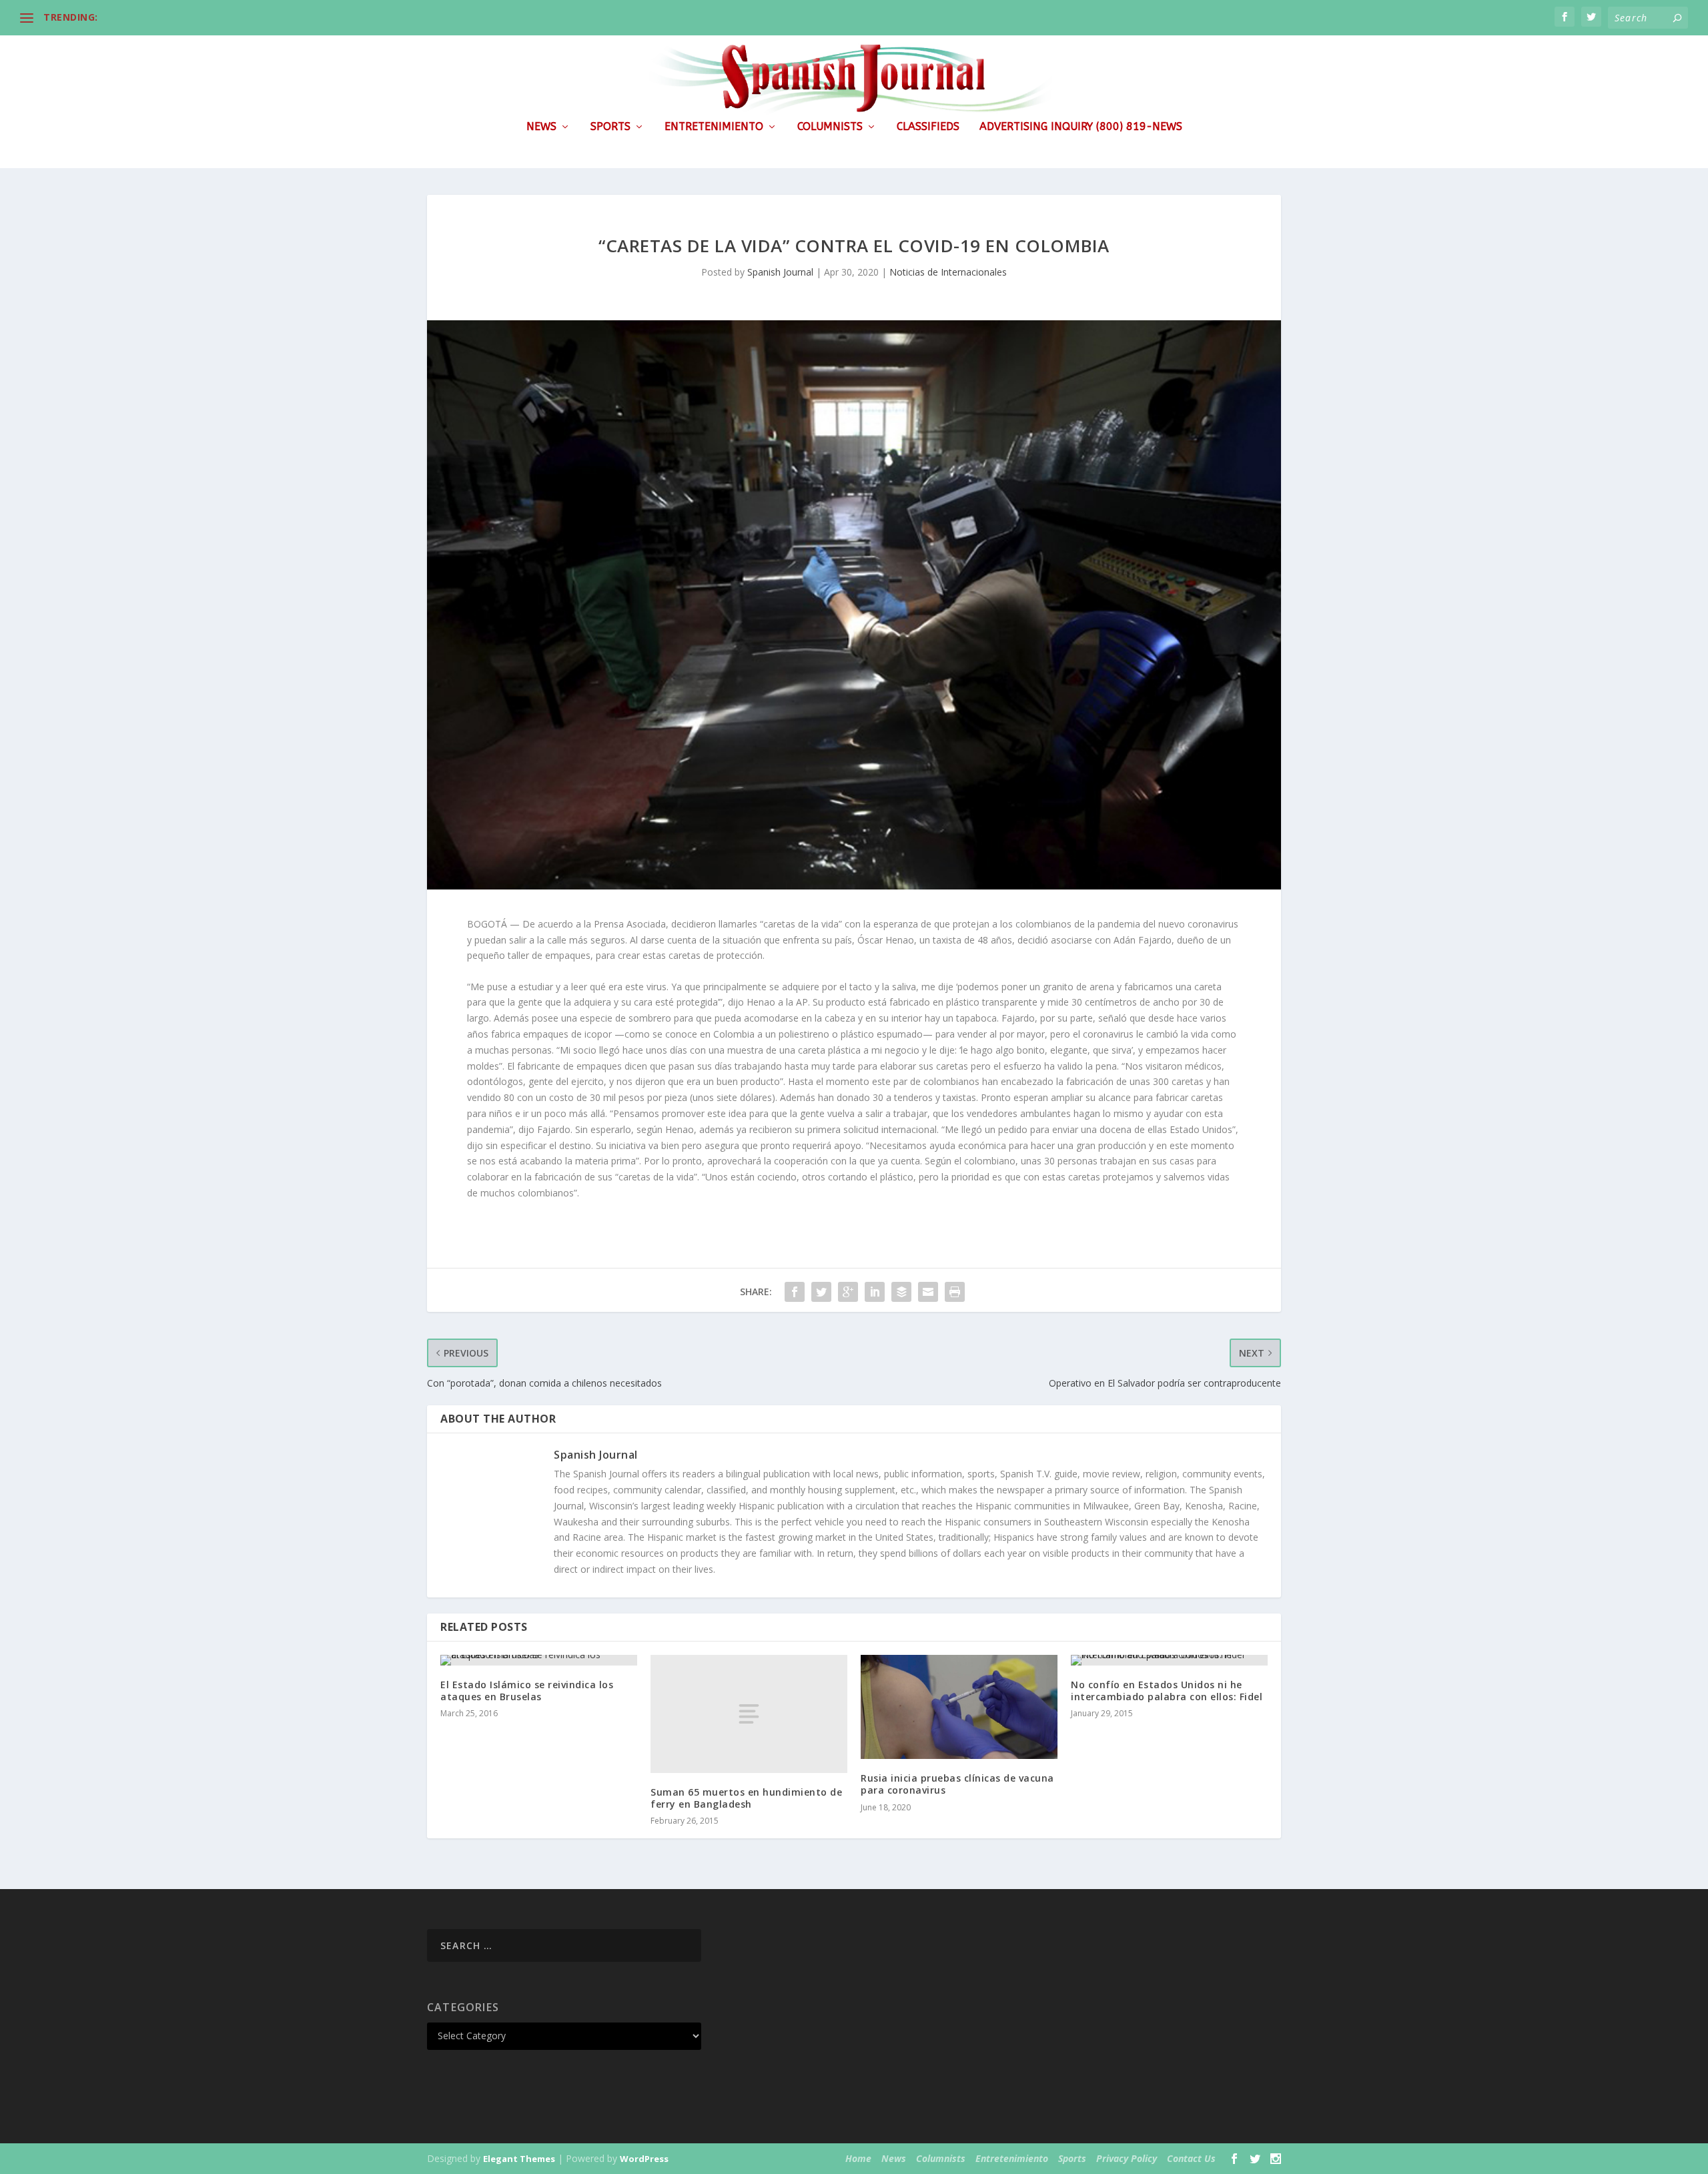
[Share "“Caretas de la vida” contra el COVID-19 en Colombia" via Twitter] (821, 1292)
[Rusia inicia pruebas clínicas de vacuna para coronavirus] (959, 1707)
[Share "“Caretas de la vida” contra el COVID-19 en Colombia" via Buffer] (901, 1292)
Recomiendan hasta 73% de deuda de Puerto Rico (221, 17)
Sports (610, 127)
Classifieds (928, 127)
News (541, 127)
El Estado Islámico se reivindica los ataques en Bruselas (527, 1691)
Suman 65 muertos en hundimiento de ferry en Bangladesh (746, 1798)
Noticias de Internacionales (948, 272)
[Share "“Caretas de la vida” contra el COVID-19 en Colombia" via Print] (955, 1292)
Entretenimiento (714, 127)
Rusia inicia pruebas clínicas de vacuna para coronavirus (957, 1784)
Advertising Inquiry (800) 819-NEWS (1081, 127)
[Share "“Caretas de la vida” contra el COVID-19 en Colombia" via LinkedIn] (875, 1292)
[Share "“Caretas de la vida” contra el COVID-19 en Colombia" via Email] (928, 1292)
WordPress (644, 2159)
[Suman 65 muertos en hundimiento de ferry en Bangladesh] (749, 1714)
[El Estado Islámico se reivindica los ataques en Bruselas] (539, 1660)
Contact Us (1191, 2158)
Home (858, 2158)
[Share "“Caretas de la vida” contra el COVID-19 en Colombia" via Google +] (848, 1292)
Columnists (830, 127)
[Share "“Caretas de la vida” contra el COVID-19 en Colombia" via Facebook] (795, 1292)
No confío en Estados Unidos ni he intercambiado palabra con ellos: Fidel (1167, 1691)
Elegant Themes (519, 2159)
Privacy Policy (1127, 2158)
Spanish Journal (780, 272)
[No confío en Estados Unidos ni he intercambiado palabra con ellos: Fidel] (1169, 1660)
